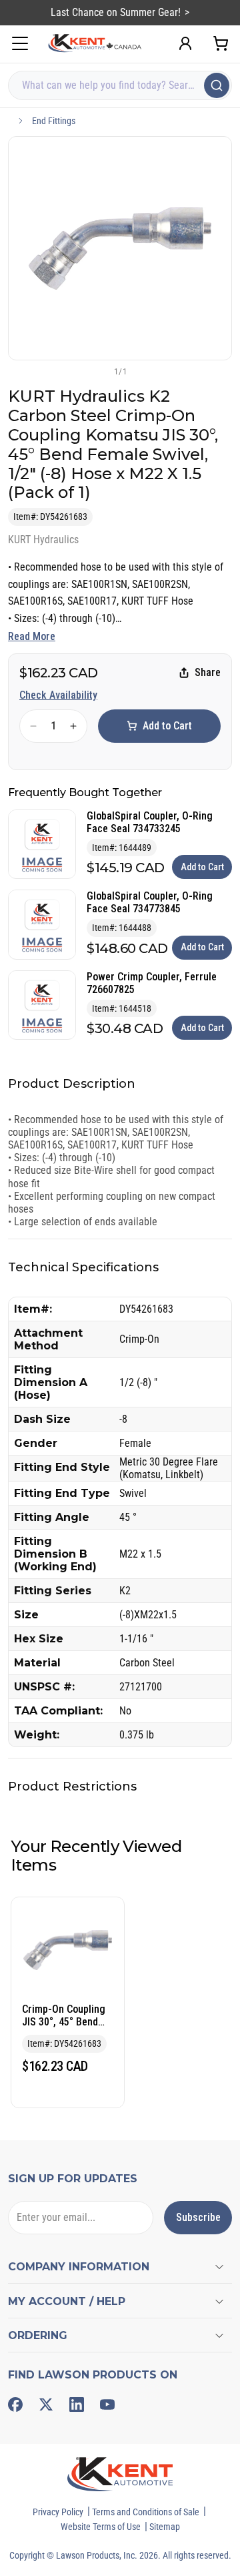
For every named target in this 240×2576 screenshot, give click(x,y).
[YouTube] (107, 2404)
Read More (32, 636)
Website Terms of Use (101, 2527)
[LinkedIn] (77, 2404)
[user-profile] (185, 43)
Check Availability (58, 695)
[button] (98, 371)
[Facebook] (15, 2404)
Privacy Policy (58, 2512)
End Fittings (54, 121)
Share (208, 672)
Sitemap (165, 2527)
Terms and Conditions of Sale (146, 2512)
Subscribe (198, 2217)
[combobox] (120, 85)
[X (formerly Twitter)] (46, 2404)
